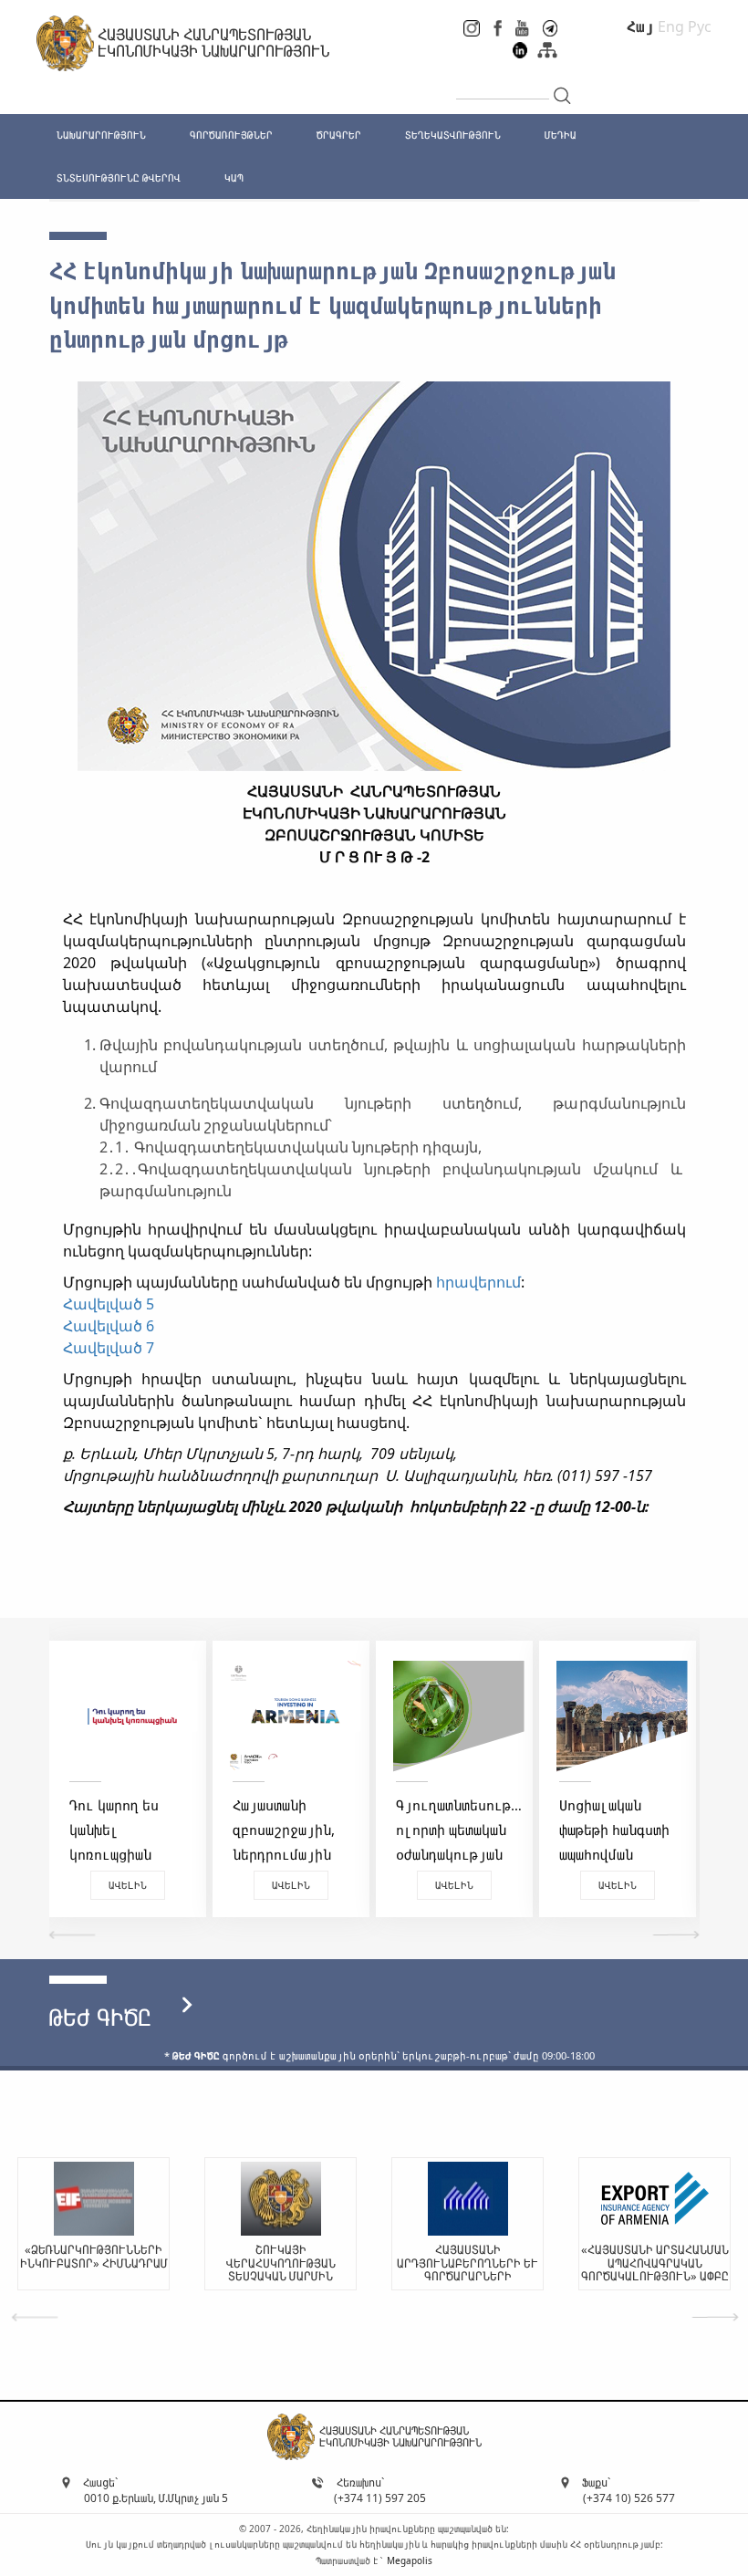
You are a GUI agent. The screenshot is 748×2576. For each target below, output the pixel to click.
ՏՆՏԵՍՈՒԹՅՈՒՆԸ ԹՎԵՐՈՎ (119, 177)
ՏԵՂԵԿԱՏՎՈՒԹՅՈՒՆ (453, 135)
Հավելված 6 (109, 1326)
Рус (700, 26)
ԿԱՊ (234, 177)
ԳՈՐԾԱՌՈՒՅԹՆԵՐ (231, 135)
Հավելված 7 (109, 1348)
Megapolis (410, 2560)
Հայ (640, 26)
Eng (671, 26)
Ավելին (128, 1885)
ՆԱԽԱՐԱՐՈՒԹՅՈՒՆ (101, 135)
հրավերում (478, 1282)
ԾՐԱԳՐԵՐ (339, 135)
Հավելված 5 (109, 1304)
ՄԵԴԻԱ (561, 135)
